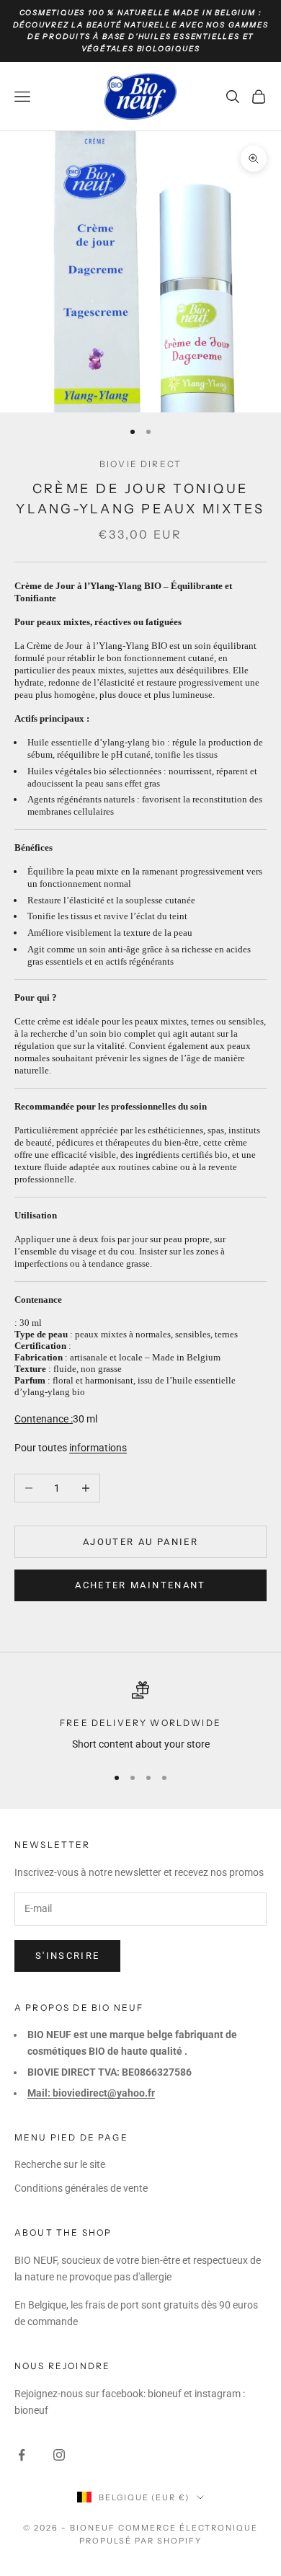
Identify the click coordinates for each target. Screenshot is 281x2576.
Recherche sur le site (60, 2164)
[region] (140, 1717)
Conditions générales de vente (81, 2188)
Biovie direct (140, 464)
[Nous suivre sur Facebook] (22, 2455)
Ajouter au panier (140, 1542)
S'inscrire (67, 1956)
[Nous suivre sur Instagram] (59, 2455)
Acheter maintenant (140, 1585)
